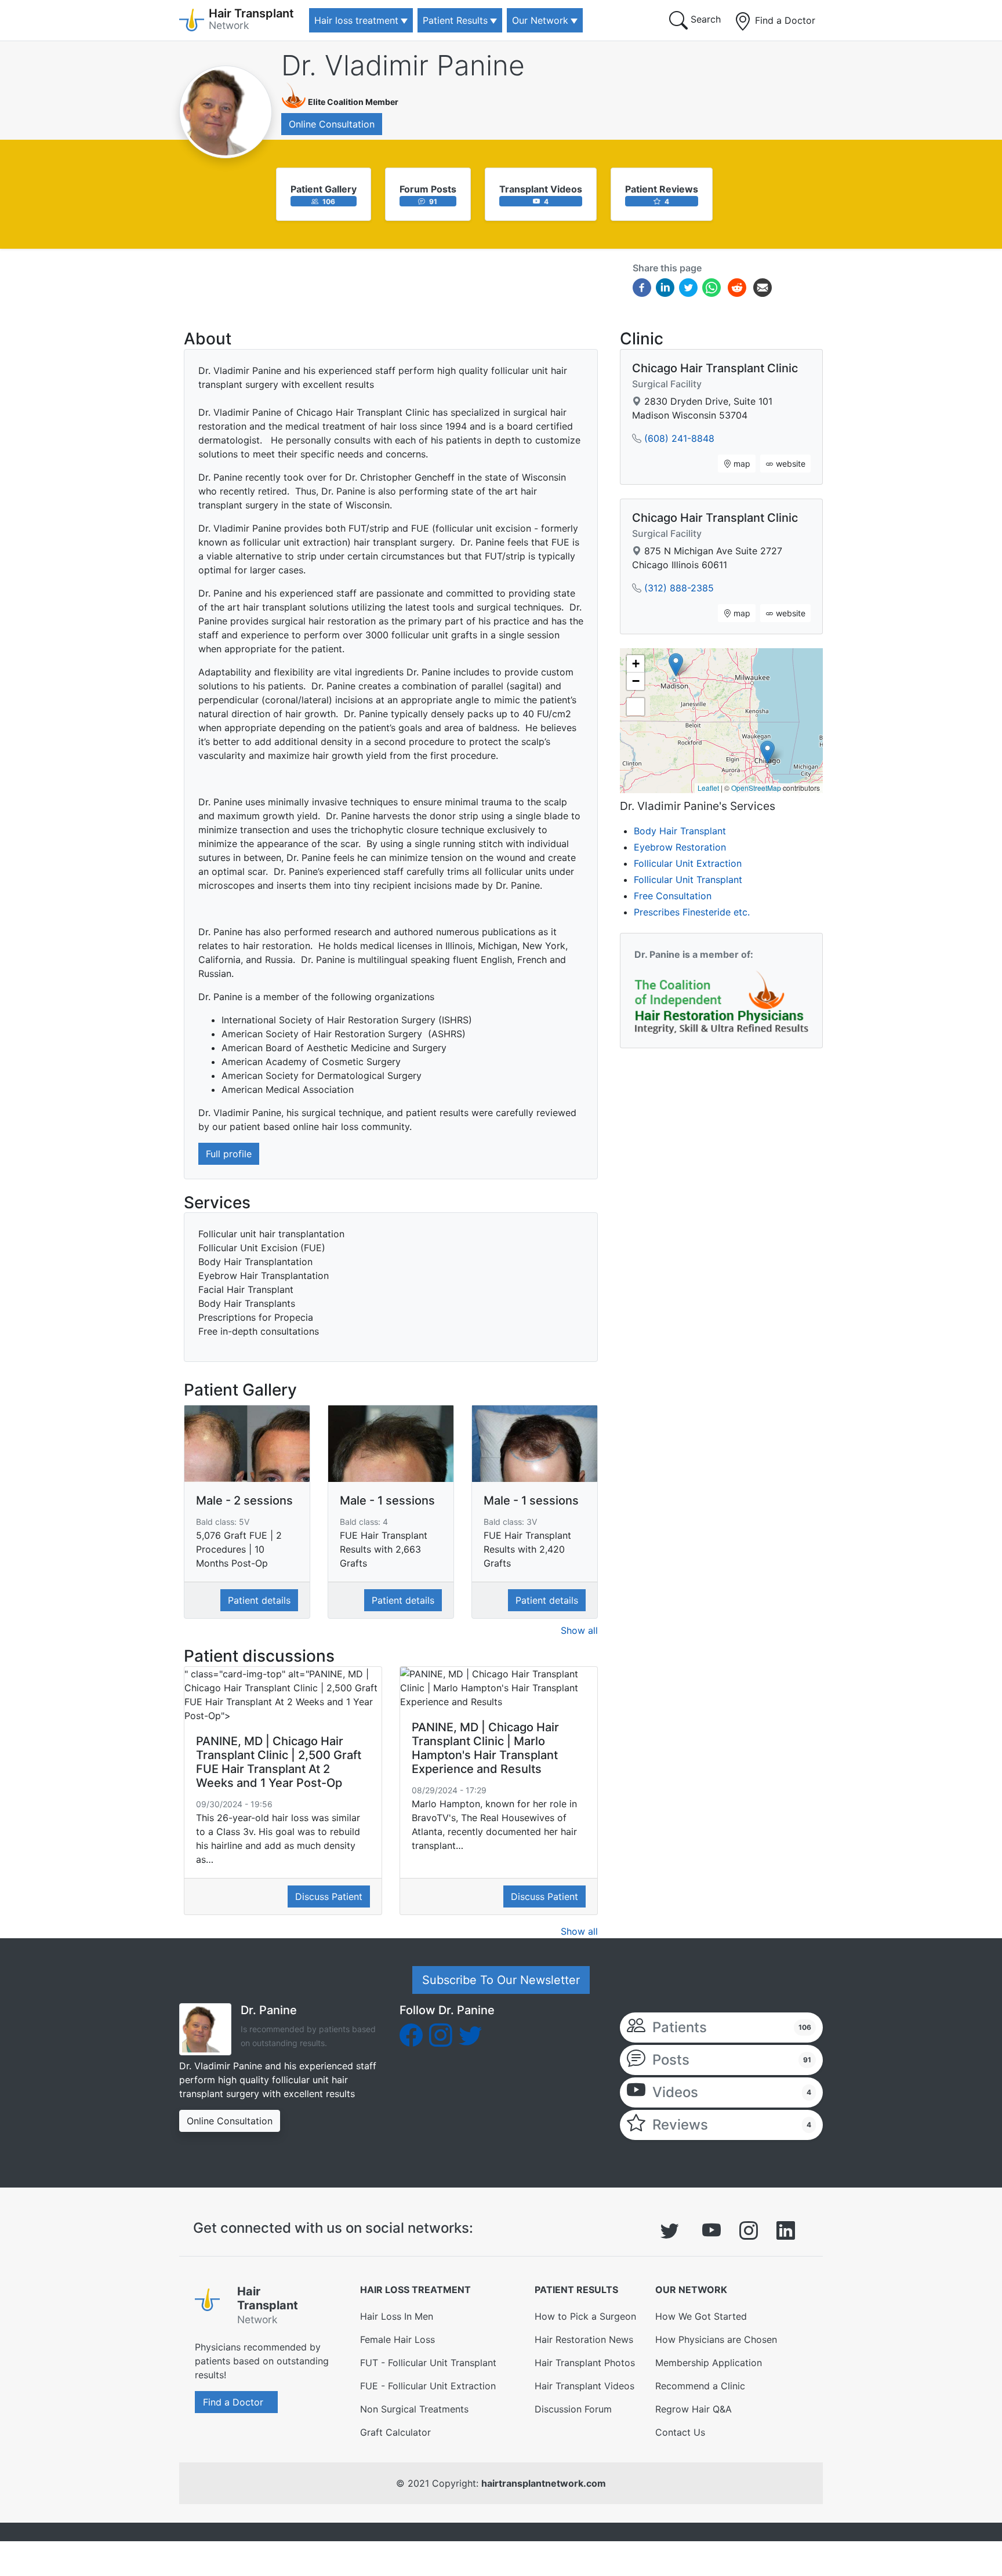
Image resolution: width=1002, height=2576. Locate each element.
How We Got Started (701, 2316)
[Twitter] (688, 287)
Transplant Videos (541, 189)
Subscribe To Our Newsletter (501, 1980)
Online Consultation (332, 124)
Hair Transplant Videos (584, 2386)
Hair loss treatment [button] (356, 20)
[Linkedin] (665, 287)
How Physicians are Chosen (716, 2339)
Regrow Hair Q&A (694, 2409)
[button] (767, 752)
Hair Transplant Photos (585, 2363)
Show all (579, 1630)
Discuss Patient (329, 1896)
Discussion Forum (573, 2409)
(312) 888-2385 (679, 588)
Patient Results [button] (455, 20)
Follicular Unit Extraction (688, 863)
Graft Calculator (395, 2432)
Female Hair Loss (397, 2339)
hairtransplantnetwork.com (544, 2483)
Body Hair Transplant (680, 831)
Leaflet (708, 788)
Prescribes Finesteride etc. (692, 912)
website (789, 464)
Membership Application (709, 2363)
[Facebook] (642, 287)
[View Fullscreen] (636, 707)
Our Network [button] (540, 20)
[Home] (211, 2308)
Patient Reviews (662, 189)
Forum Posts (428, 189)
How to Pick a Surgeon (585, 2316)
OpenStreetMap (756, 788)
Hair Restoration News (584, 2339)
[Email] (763, 287)
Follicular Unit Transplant (688, 880)
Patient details (259, 1600)
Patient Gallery (324, 189)
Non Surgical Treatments (414, 2409)
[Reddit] (737, 289)
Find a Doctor (784, 20)
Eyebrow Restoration (680, 847)
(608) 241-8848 (679, 438)
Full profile (229, 1154)
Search (704, 19)
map (741, 464)
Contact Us (680, 2432)
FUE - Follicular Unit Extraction (428, 2386)
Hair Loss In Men (397, 2316)
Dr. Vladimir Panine (403, 65)
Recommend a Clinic (700, 2386)
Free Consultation (673, 896)
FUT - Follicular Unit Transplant (428, 2363)
